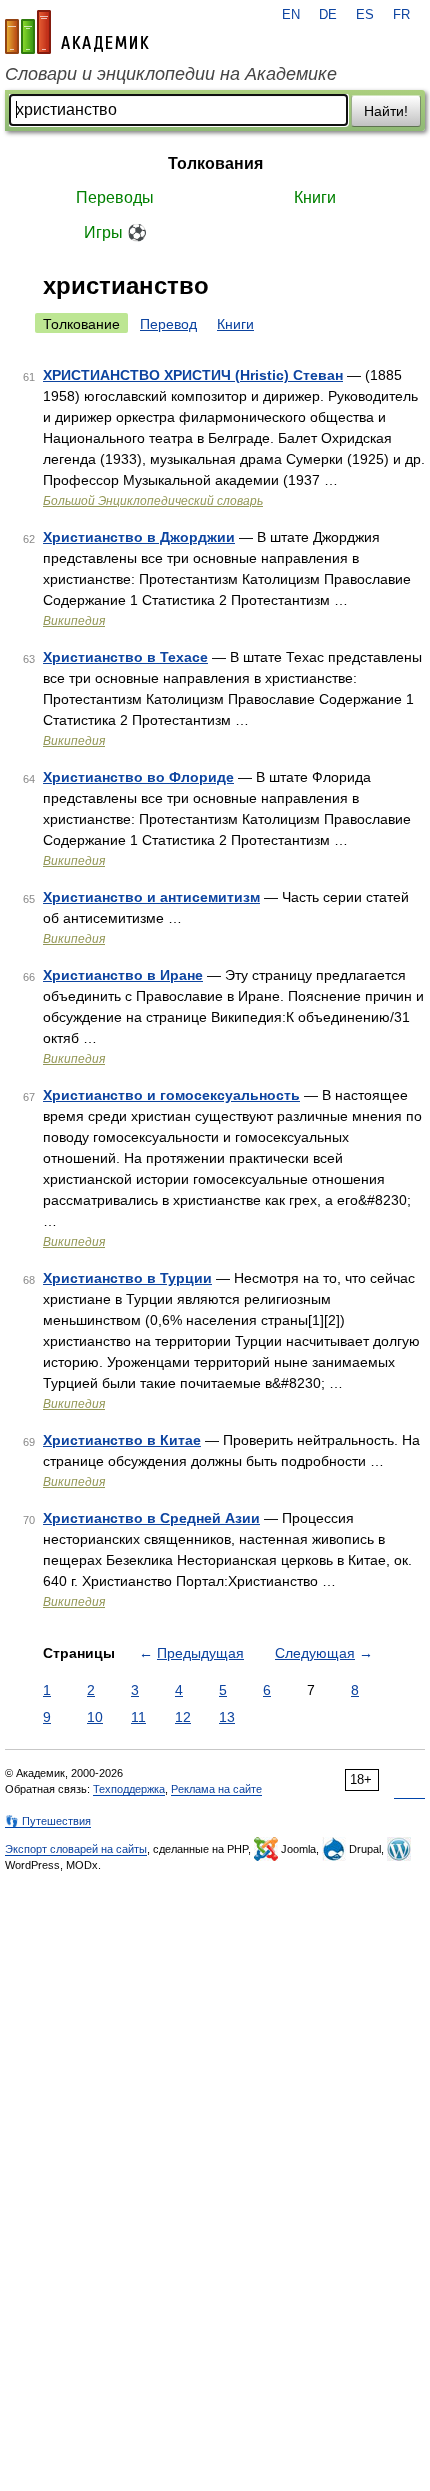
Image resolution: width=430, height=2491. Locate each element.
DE (328, 15)
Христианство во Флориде (138, 777)
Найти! (386, 111)
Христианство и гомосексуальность (171, 1095)
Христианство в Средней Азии (151, 1518)
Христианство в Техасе (125, 657)
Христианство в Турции (127, 1278)
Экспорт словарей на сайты (76, 1849)
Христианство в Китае (122, 1440)
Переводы (115, 197)
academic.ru (77, 32)
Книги (315, 197)
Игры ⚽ (115, 232)
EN (291, 15)
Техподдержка (129, 1789)
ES (365, 15)
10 (95, 1717)
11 (138, 1717)
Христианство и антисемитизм (151, 897)
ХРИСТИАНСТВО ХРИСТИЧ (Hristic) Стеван (193, 375)
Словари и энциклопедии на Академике (171, 74)
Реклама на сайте (216, 1789)
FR (401, 15)
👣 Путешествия (48, 1821)
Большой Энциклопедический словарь (153, 501)
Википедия (74, 621)
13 (227, 1717)
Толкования (215, 163)
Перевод (168, 324)
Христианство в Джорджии (139, 537)
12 (183, 1717)
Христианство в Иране (123, 975)
